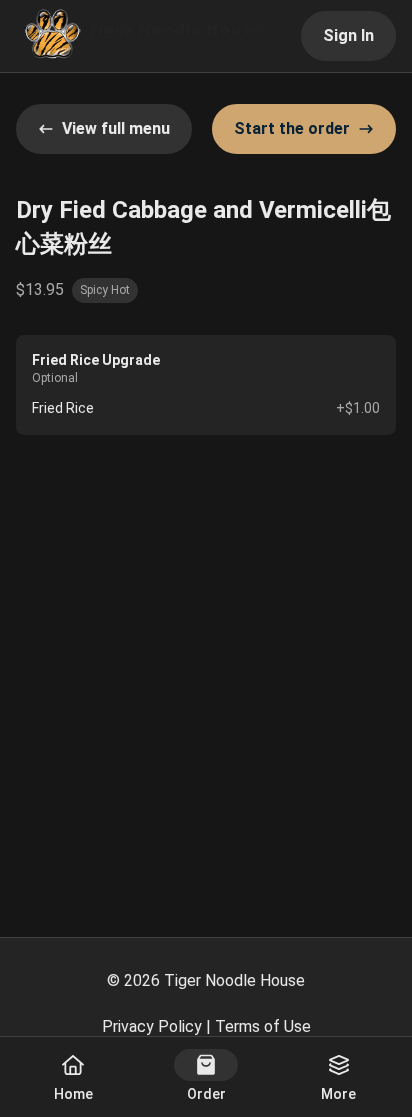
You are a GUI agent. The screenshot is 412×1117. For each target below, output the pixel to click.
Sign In (348, 35)
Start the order (292, 128)
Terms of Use (263, 1026)
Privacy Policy (152, 1026)
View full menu (116, 128)
